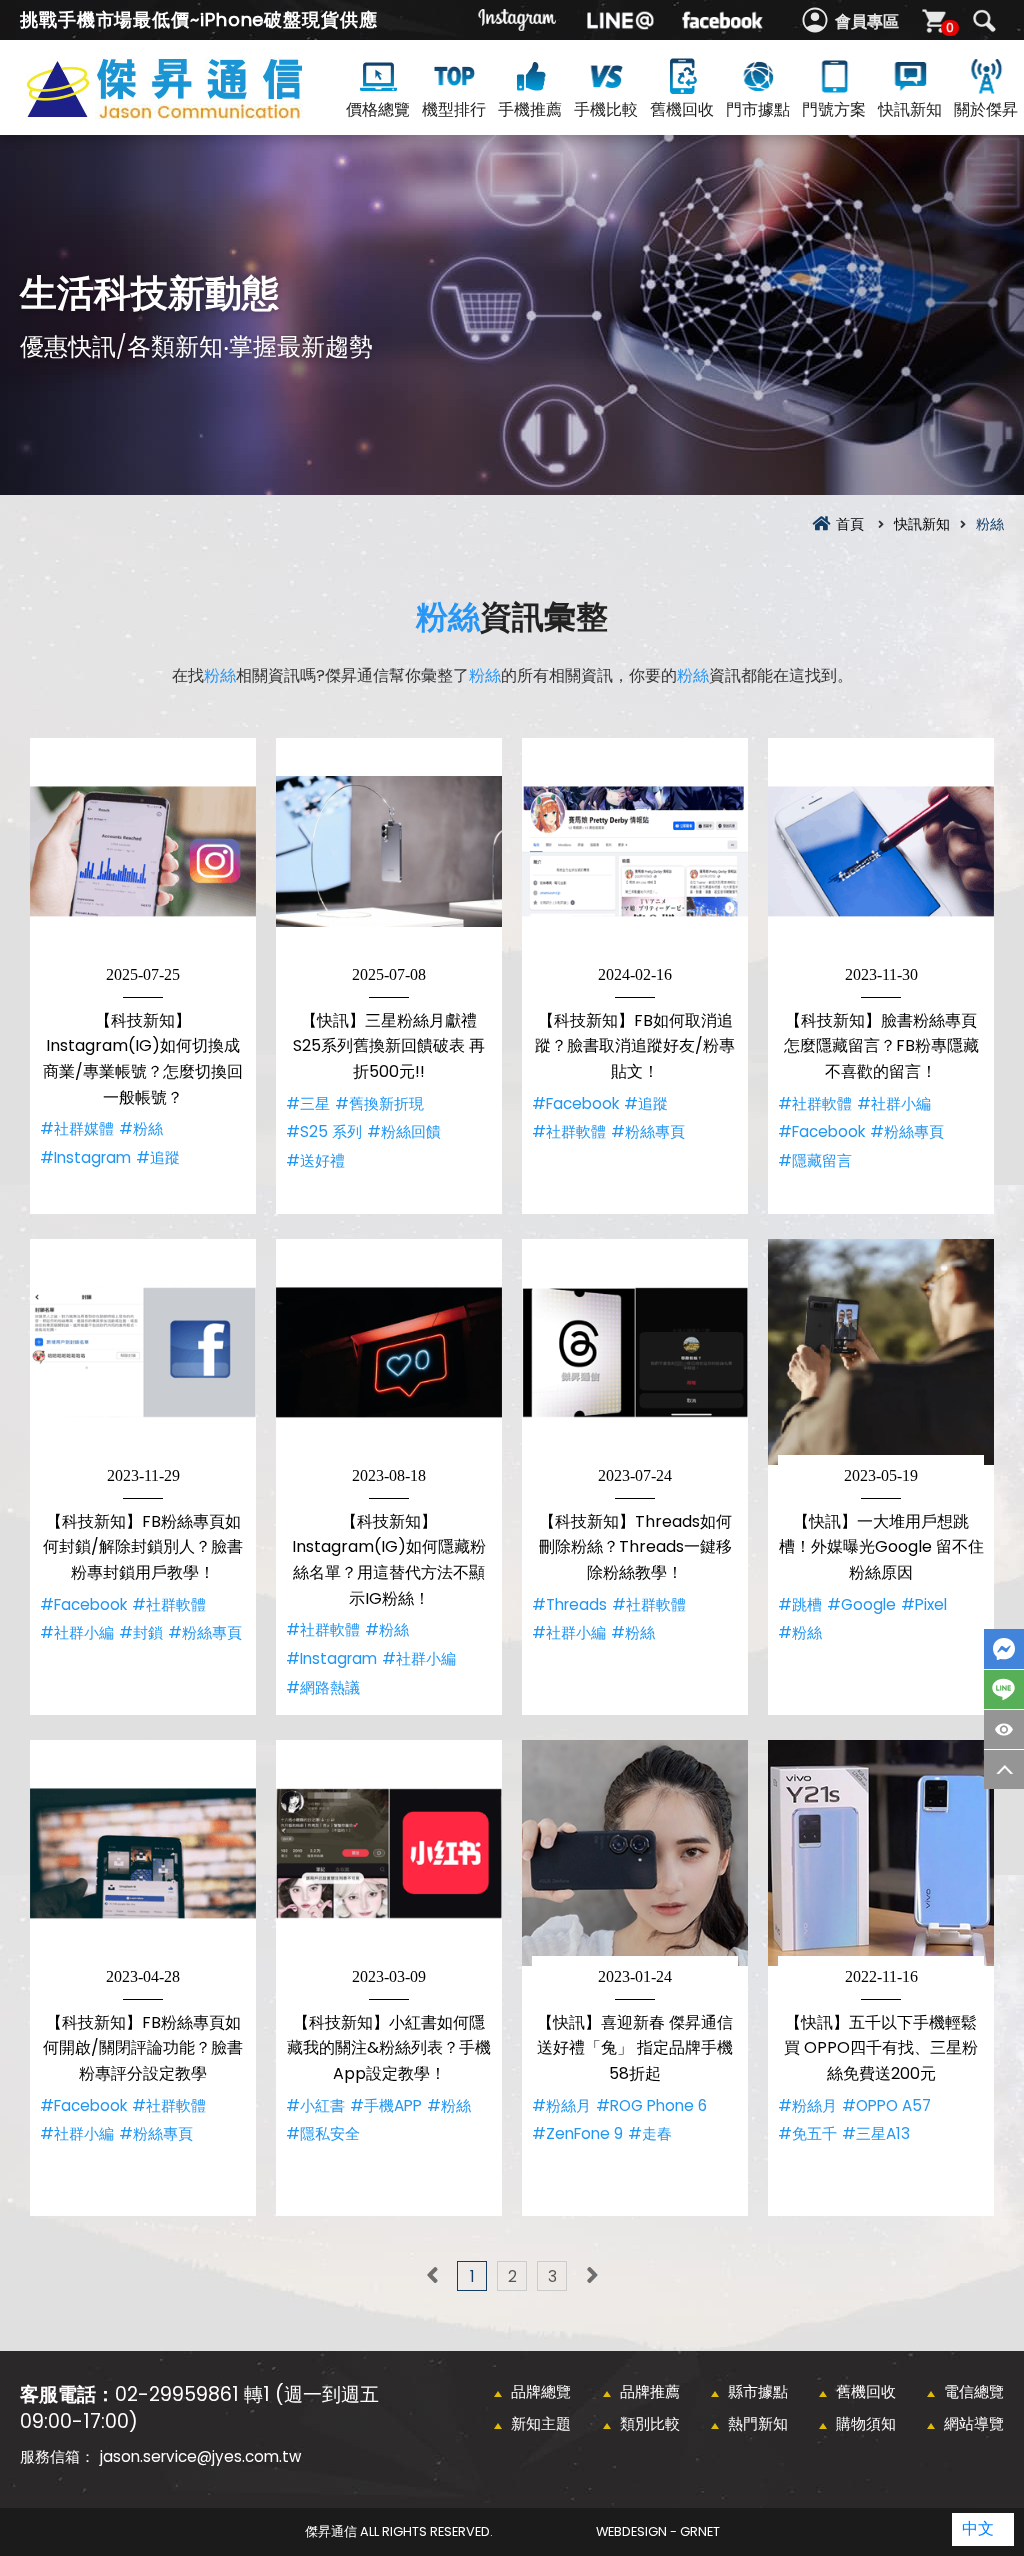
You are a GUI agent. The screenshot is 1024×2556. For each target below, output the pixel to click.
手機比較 (606, 109)
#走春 (650, 2133)
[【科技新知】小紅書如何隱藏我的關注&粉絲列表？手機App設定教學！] (389, 1853)
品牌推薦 (650, 2391)
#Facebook (575, 1103)
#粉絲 (141, 1128)
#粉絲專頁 (648, 1131)
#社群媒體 (77, 1128)
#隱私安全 (323, 2133)
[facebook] (722, 20)
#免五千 (807, 2133)
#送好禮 (315, 1160)
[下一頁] (592, 2276)
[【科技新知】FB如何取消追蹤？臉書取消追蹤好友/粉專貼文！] (635, 851)
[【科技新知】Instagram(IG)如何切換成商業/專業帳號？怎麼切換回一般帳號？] (143, 851)
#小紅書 (315, 2105)
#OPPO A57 (886, 2105)
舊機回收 (682, 109)
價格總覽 (378, 109)
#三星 (308, 1103)
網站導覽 (974, 2423)
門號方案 (834, 109)
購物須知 (866, 2423)
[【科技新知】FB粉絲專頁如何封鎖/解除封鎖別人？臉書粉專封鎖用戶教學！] (143, 1352)
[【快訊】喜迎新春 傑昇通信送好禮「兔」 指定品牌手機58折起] (635, 1853)
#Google (861, 1604)
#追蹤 (158, 1157)
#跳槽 (800, 1604)
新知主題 (541, 2423)
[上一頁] (432, 2276)
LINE (1004, 1689)
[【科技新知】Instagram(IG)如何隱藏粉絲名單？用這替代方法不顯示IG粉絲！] (389, 1352)
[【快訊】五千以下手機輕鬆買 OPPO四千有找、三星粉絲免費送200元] (881, 1853)
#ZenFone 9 (577, 2133)
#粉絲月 (561, 2105)
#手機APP (386, 2105)
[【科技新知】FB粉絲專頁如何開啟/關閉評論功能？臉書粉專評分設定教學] (143, 1853)
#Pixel (924, 1604)
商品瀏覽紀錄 (1004, 1729)
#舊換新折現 (379, 1103)
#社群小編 (894, 1103)
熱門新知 (758, 2423)
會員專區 (867, 21)
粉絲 (448, 616)
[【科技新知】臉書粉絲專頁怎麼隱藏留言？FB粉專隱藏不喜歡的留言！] (881, 851)
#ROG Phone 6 (651, 2105)
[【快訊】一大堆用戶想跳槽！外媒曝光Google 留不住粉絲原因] (881, 1352)
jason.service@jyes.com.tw (200, 2456)
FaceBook (1004, 1649)
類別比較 (650, 2423)
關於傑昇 (986, 109)
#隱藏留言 (815, 1160)
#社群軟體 (569, 1131)
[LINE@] (620, 20)
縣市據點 (758, 2391)
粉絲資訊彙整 (200, 111)
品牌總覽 (541, 2391)
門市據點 (758, 109)
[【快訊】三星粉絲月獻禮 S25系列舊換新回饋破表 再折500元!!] (389, 851)
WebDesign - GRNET (658, 2531)
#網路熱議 (323, 1687)
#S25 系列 (324, 1131)
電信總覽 (974, 2391)
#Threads (569, 1604)
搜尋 (984, 21)
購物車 (950, 27)
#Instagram (85, 1157)
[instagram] (518, 20)
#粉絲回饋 (404, 1131)
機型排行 (454, 109)
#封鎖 (141, 1632)
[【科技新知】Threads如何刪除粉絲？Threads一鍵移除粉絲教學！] (635, 1352)
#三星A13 (876, 2133)
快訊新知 (910, 109)
